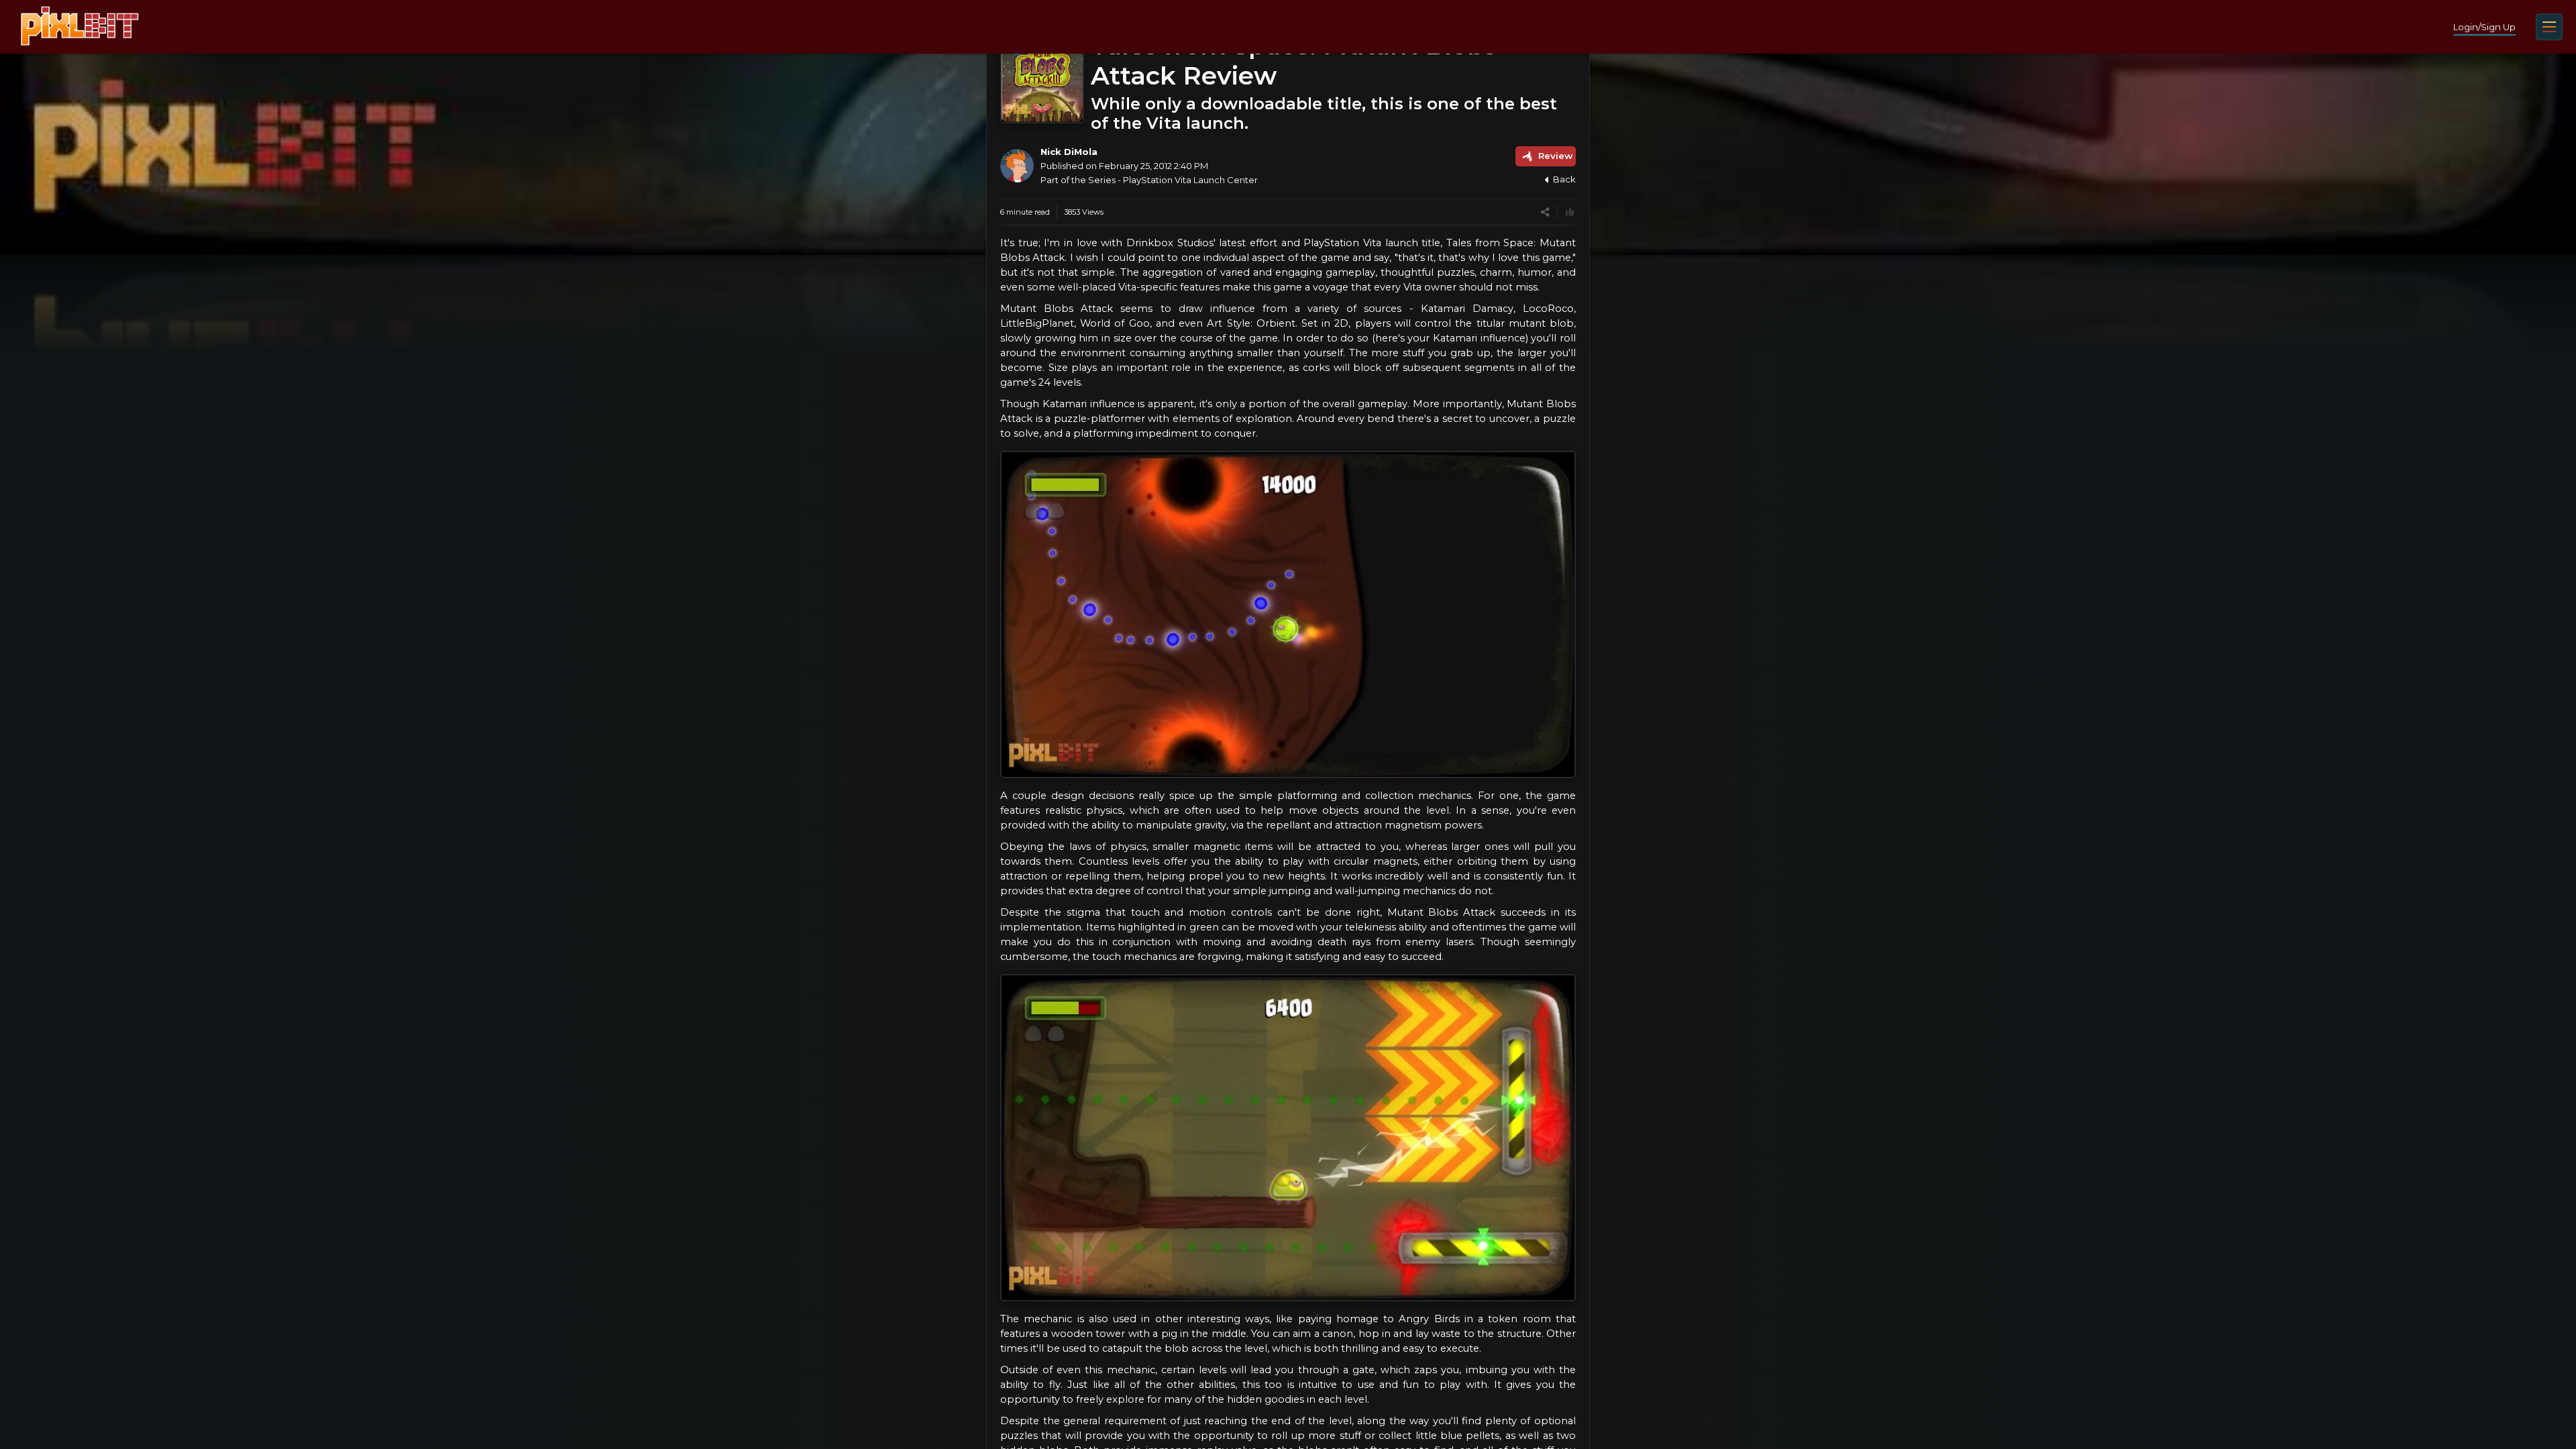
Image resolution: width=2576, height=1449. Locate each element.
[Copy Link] (1545, 212)
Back (1564, 179)
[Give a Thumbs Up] (1570, 212)
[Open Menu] (2549, 27)
